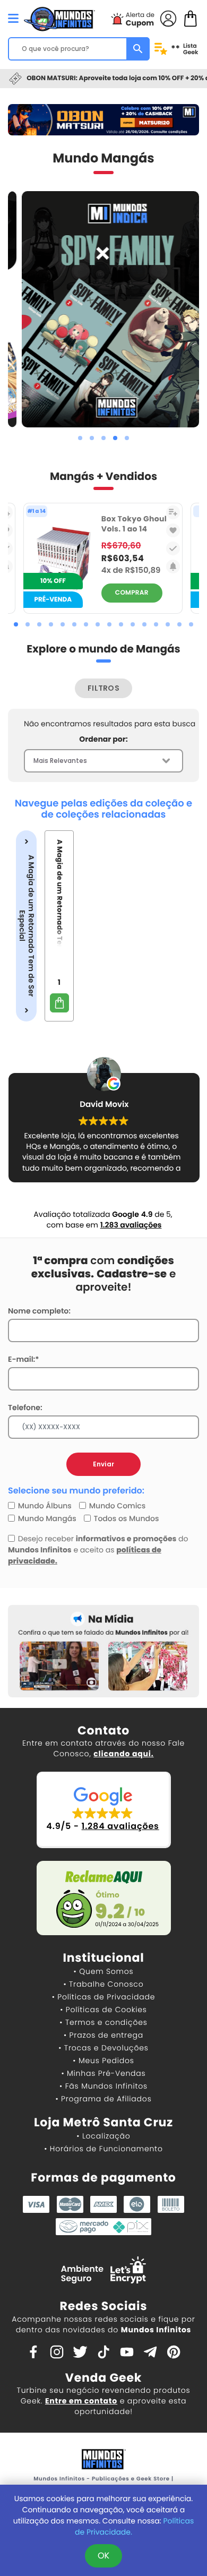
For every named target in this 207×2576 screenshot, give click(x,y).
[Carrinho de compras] (191, 18)
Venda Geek (103, 2378)
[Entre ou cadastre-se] (168, 18)
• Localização (103, 2136)
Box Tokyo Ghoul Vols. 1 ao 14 (134, 524)
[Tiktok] (103, 2351)
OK (103, 2556)
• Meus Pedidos (103, 2060)
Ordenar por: (103, 739)
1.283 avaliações (131, 1225)
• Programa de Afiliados (103, 2099)
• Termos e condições (103, 2022)
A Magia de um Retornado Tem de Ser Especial (26, 926)
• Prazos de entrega (103, 2035)
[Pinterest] (174, 2351)
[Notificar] (173, 566)
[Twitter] (80, 2351)
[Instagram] (57, 2351)
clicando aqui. (123, 1754)
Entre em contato (81, 2401)
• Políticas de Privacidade (103, 1997)
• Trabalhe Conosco (103, 1984)
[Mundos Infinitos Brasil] (59, 18)
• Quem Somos (104, 1971)
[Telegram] (150, 2351)
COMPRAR (132, 593)
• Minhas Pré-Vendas (103, 2073)
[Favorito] (173, 530)
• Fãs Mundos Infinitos (103, 2086)
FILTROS (103, 688)
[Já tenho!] (173, 548)
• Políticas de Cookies (103, 2010)
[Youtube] (127, 2351)
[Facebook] (33, 2351)
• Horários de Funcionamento (103, 2149)
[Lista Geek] (173, 512)
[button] (80, 438)
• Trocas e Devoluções (103, 2048)
